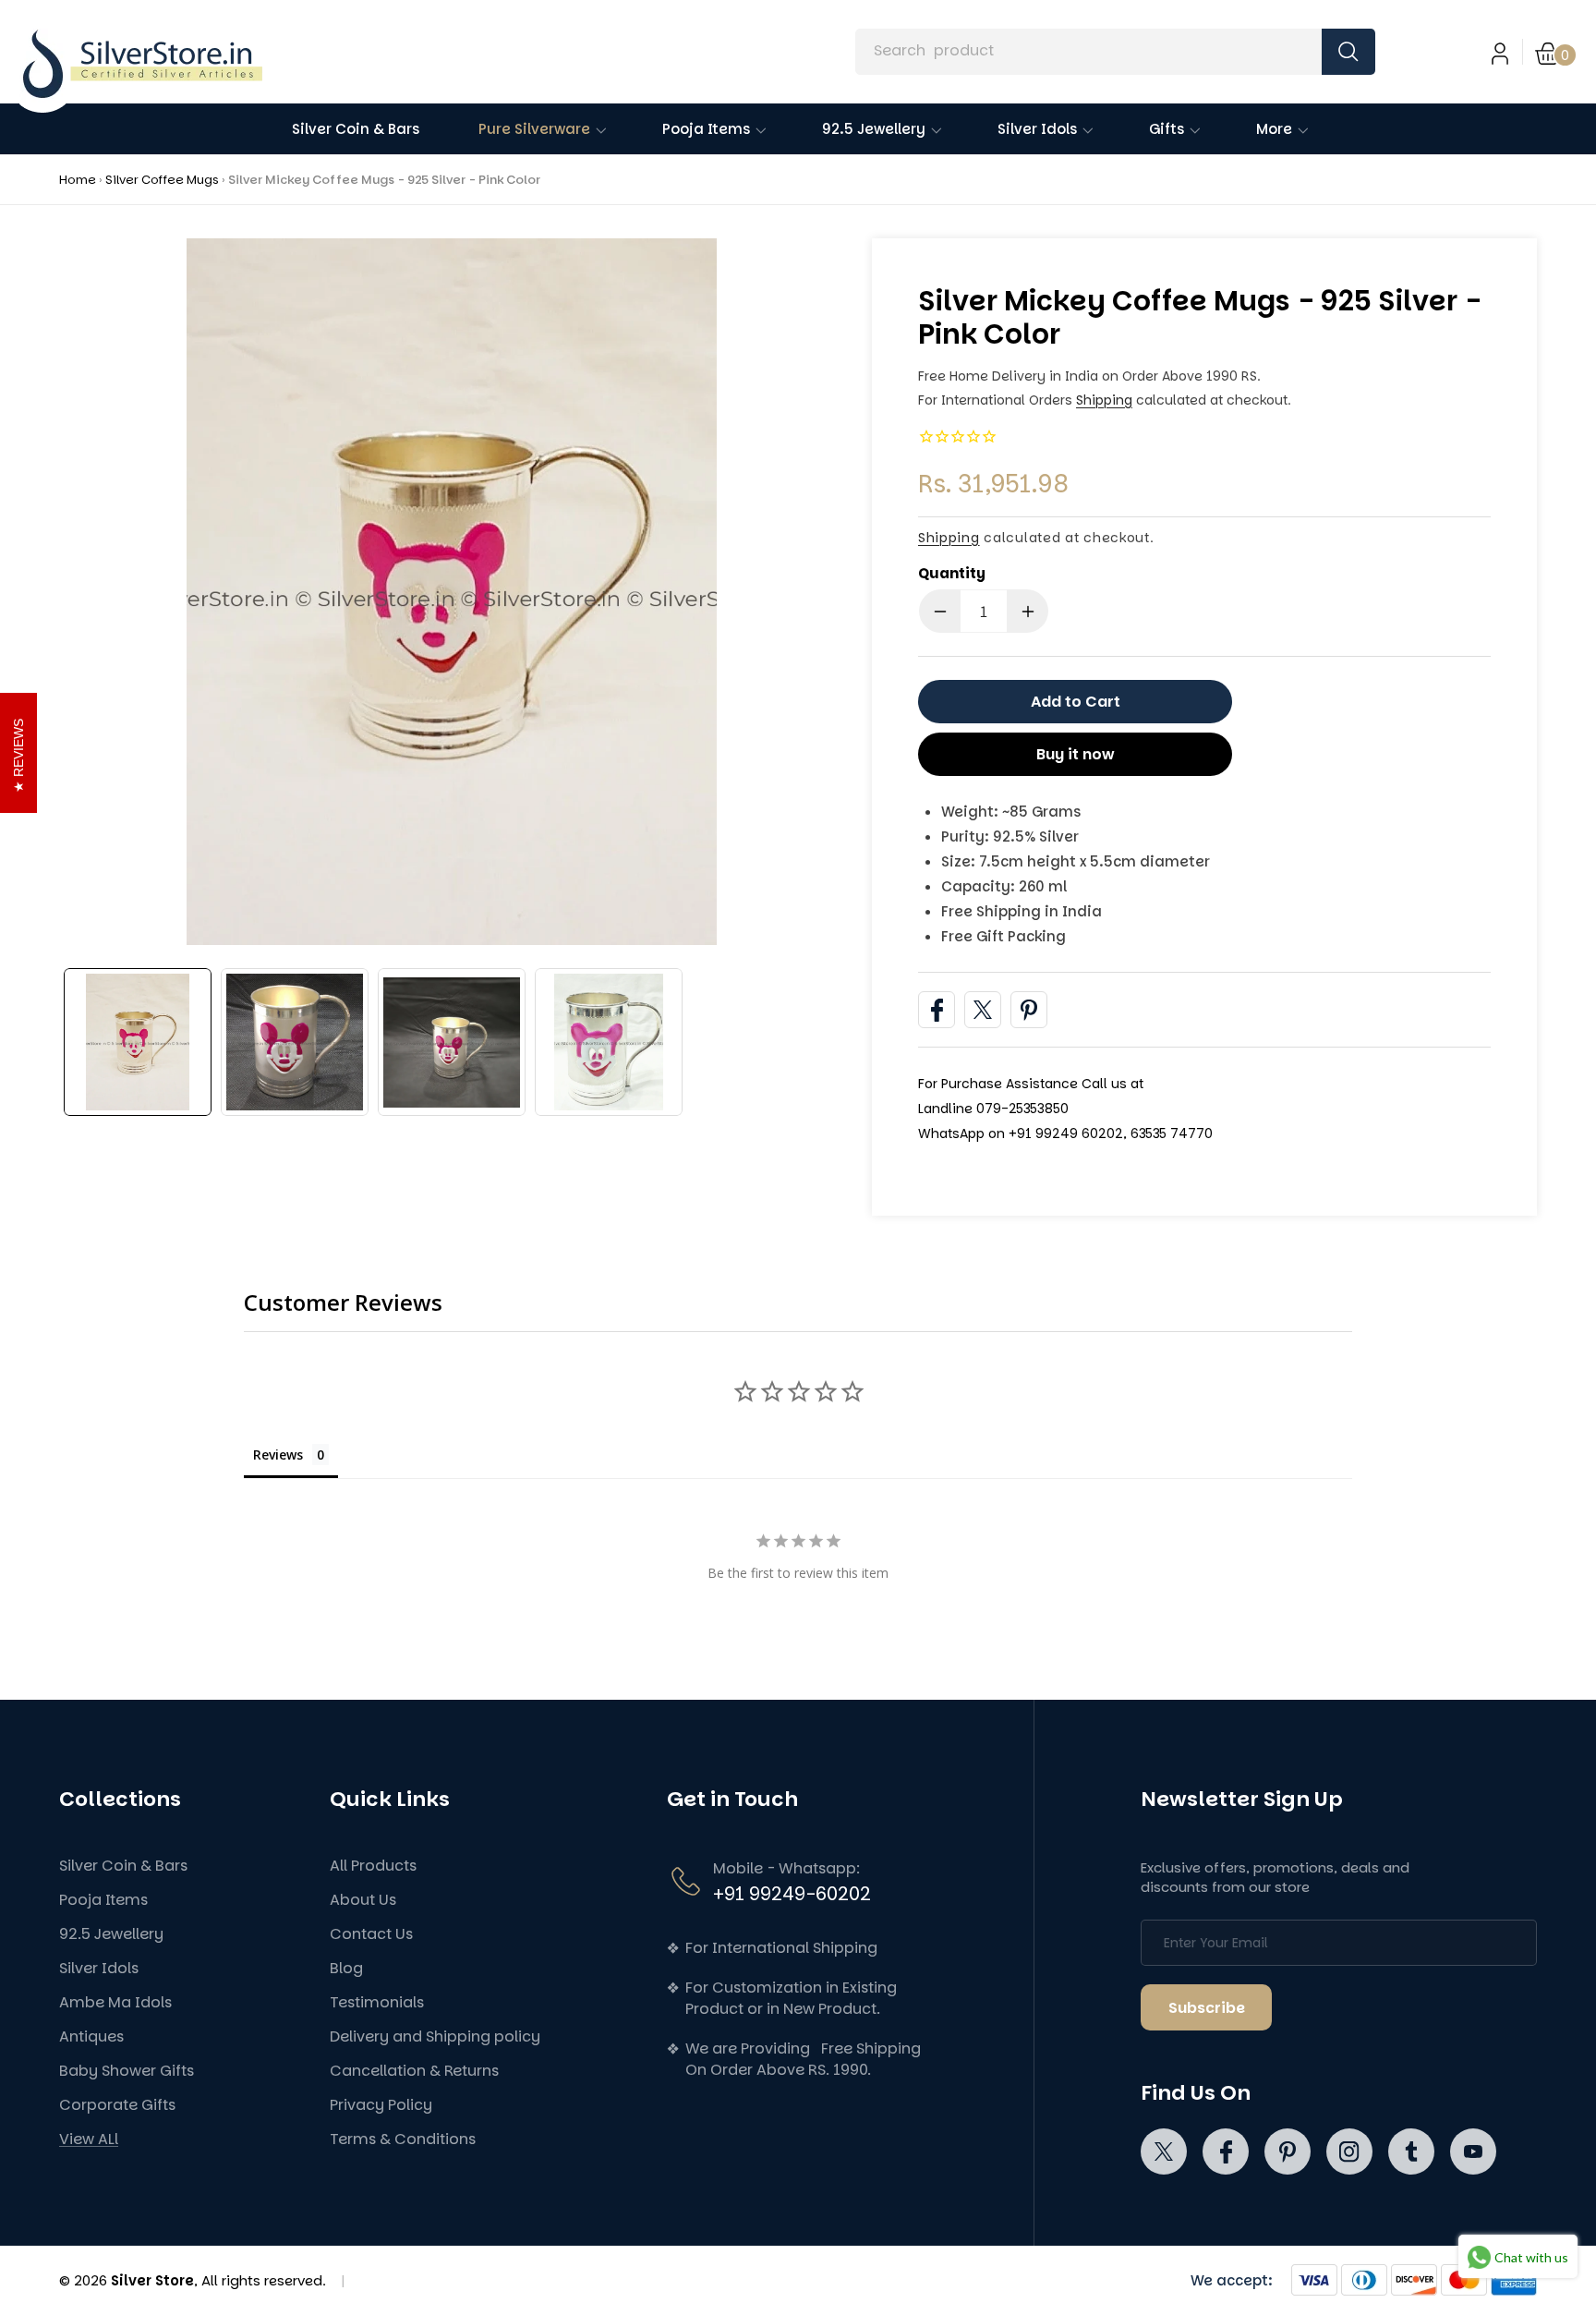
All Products (373, 1866)
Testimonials (377, 2002)
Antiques (91, 2036)
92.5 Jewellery (111, 1934)
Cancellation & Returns (414, 2071)
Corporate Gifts (117, 2105)
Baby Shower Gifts (127, 2071)
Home (78, 180)
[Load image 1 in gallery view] (138, 1042)
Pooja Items (103, 1900)
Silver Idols (99, 1968)
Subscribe (1207, 2008)
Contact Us (371, 1934)
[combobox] (1115, 52)
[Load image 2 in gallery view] (295, 1042)
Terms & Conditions (403, 2139)
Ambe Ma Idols (115, 2002)
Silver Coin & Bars (123, 1866)
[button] (1556, 52)
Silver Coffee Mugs (162, 180)
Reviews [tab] (278, 1454)
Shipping (1104, 400)
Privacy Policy (381, 2105)
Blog (346, 1968)
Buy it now (1076, 754)
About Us (363, 1900)
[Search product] (1348, 52)
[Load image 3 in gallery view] (452, 1042)
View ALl (89, 2139)
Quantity (952, 573)
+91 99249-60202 (792, 1894)
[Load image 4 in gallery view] (609, 1042)
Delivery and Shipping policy (435, 2036)
